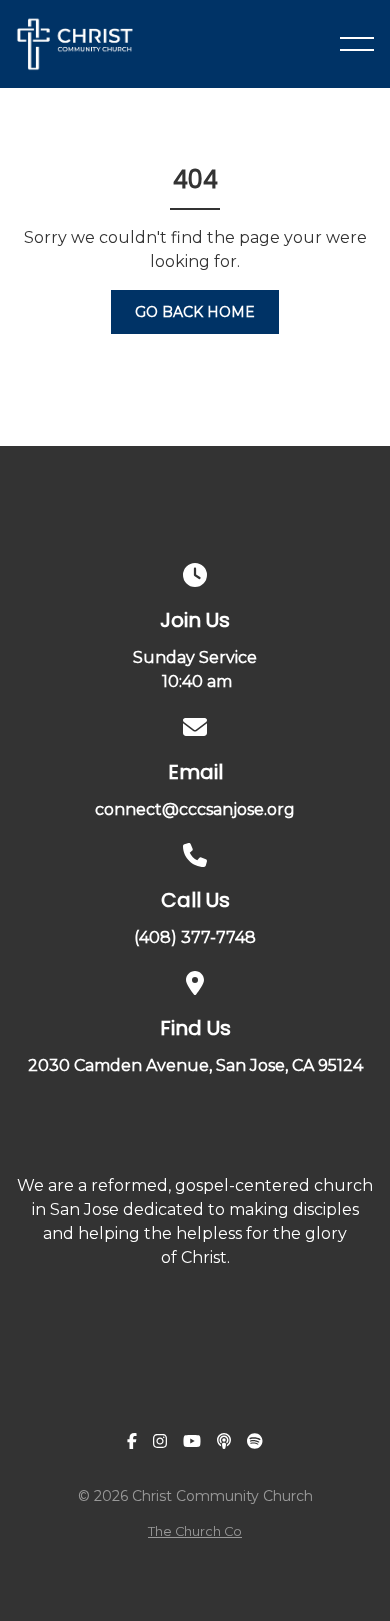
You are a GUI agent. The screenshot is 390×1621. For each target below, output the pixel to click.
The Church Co (195, 1531)
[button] (357, 44)
